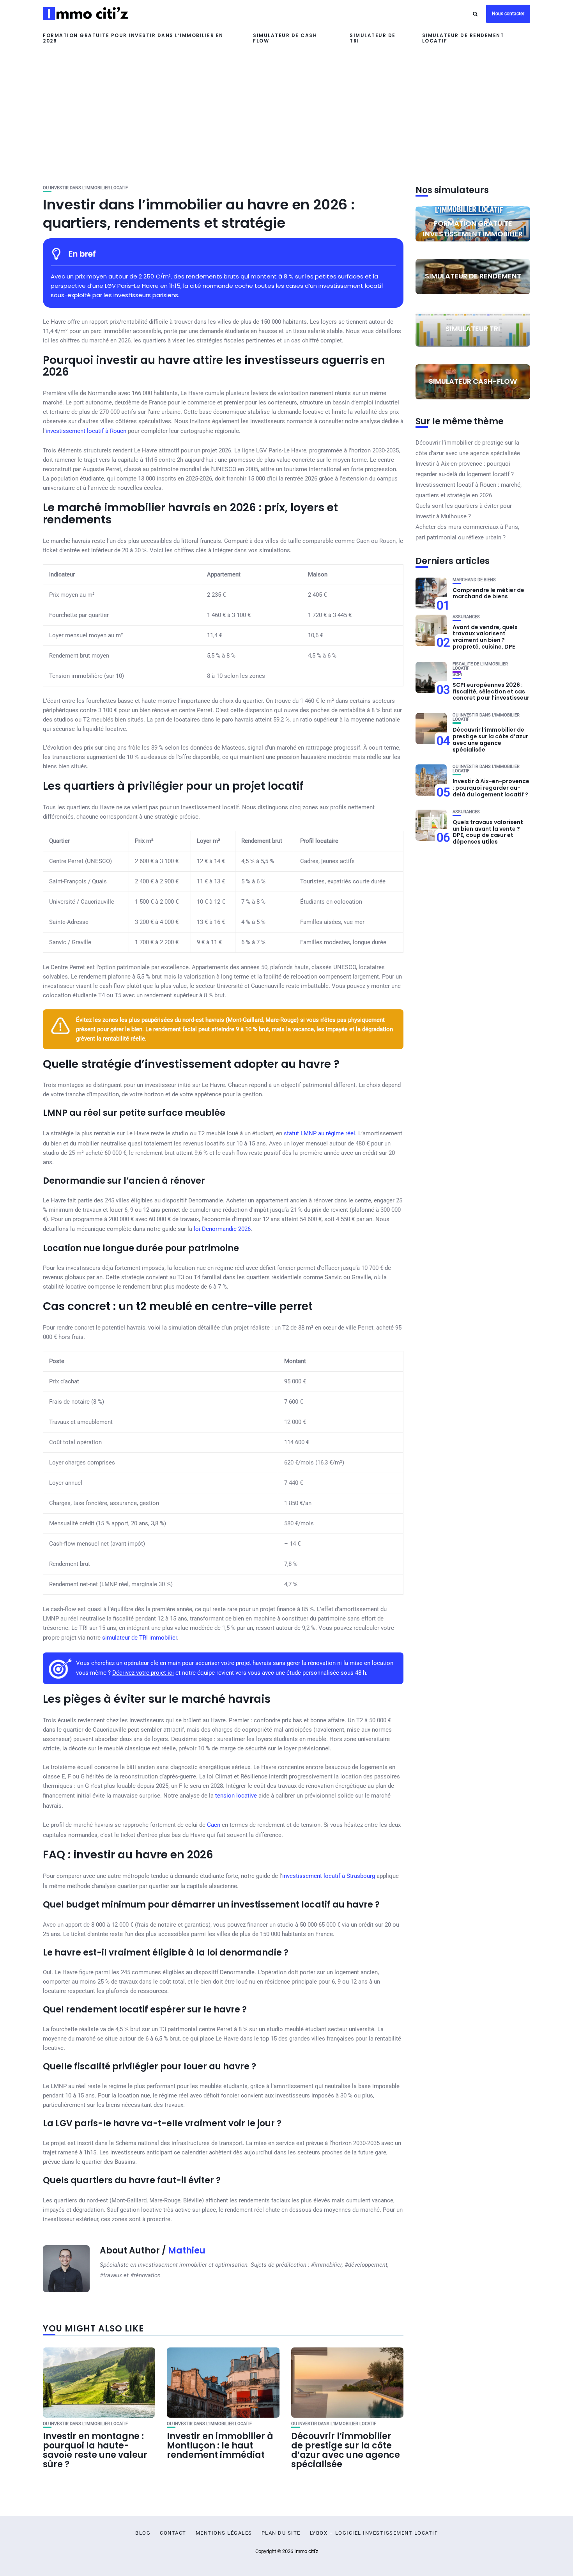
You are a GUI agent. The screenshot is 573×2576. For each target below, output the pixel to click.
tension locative (236, 1796)
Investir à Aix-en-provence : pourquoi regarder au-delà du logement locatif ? (491, 788)
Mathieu (187, 2251)
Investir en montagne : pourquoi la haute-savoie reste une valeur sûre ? (95, 2450)
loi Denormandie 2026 (222, 1229)
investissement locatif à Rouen (86, 431)
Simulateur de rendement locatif (463, 38)
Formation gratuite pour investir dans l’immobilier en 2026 (133, 38)
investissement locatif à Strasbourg (329, 1876)
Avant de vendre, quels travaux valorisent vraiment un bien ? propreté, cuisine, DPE (485, 637)
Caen (214, 1825)
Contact (173, 2533)
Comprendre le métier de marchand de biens (488, 593)
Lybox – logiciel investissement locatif (374, 2533)
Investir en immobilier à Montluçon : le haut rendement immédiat (220, 2446)
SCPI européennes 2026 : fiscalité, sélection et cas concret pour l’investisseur (491, 691)
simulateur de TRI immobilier (140, 1638)
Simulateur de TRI (373, 38)
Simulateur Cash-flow (473, 381)
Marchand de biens (474, 580)
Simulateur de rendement (473, 276)
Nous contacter (508, 14)
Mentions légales (224, 2533)
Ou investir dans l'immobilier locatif (85, 188)
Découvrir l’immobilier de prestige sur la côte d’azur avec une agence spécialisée (346, 2450)
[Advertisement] (286, 108)
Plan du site (281, 2533)
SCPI (457, 675)
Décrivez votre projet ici (143, 1673)
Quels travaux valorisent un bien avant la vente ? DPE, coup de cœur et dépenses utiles (488, 832)
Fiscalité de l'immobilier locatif (480, 666)
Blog (143, 2533)
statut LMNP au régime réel (319, 1133)
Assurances (466, 617)
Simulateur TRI (473, 329)
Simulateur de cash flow (285, 38)
